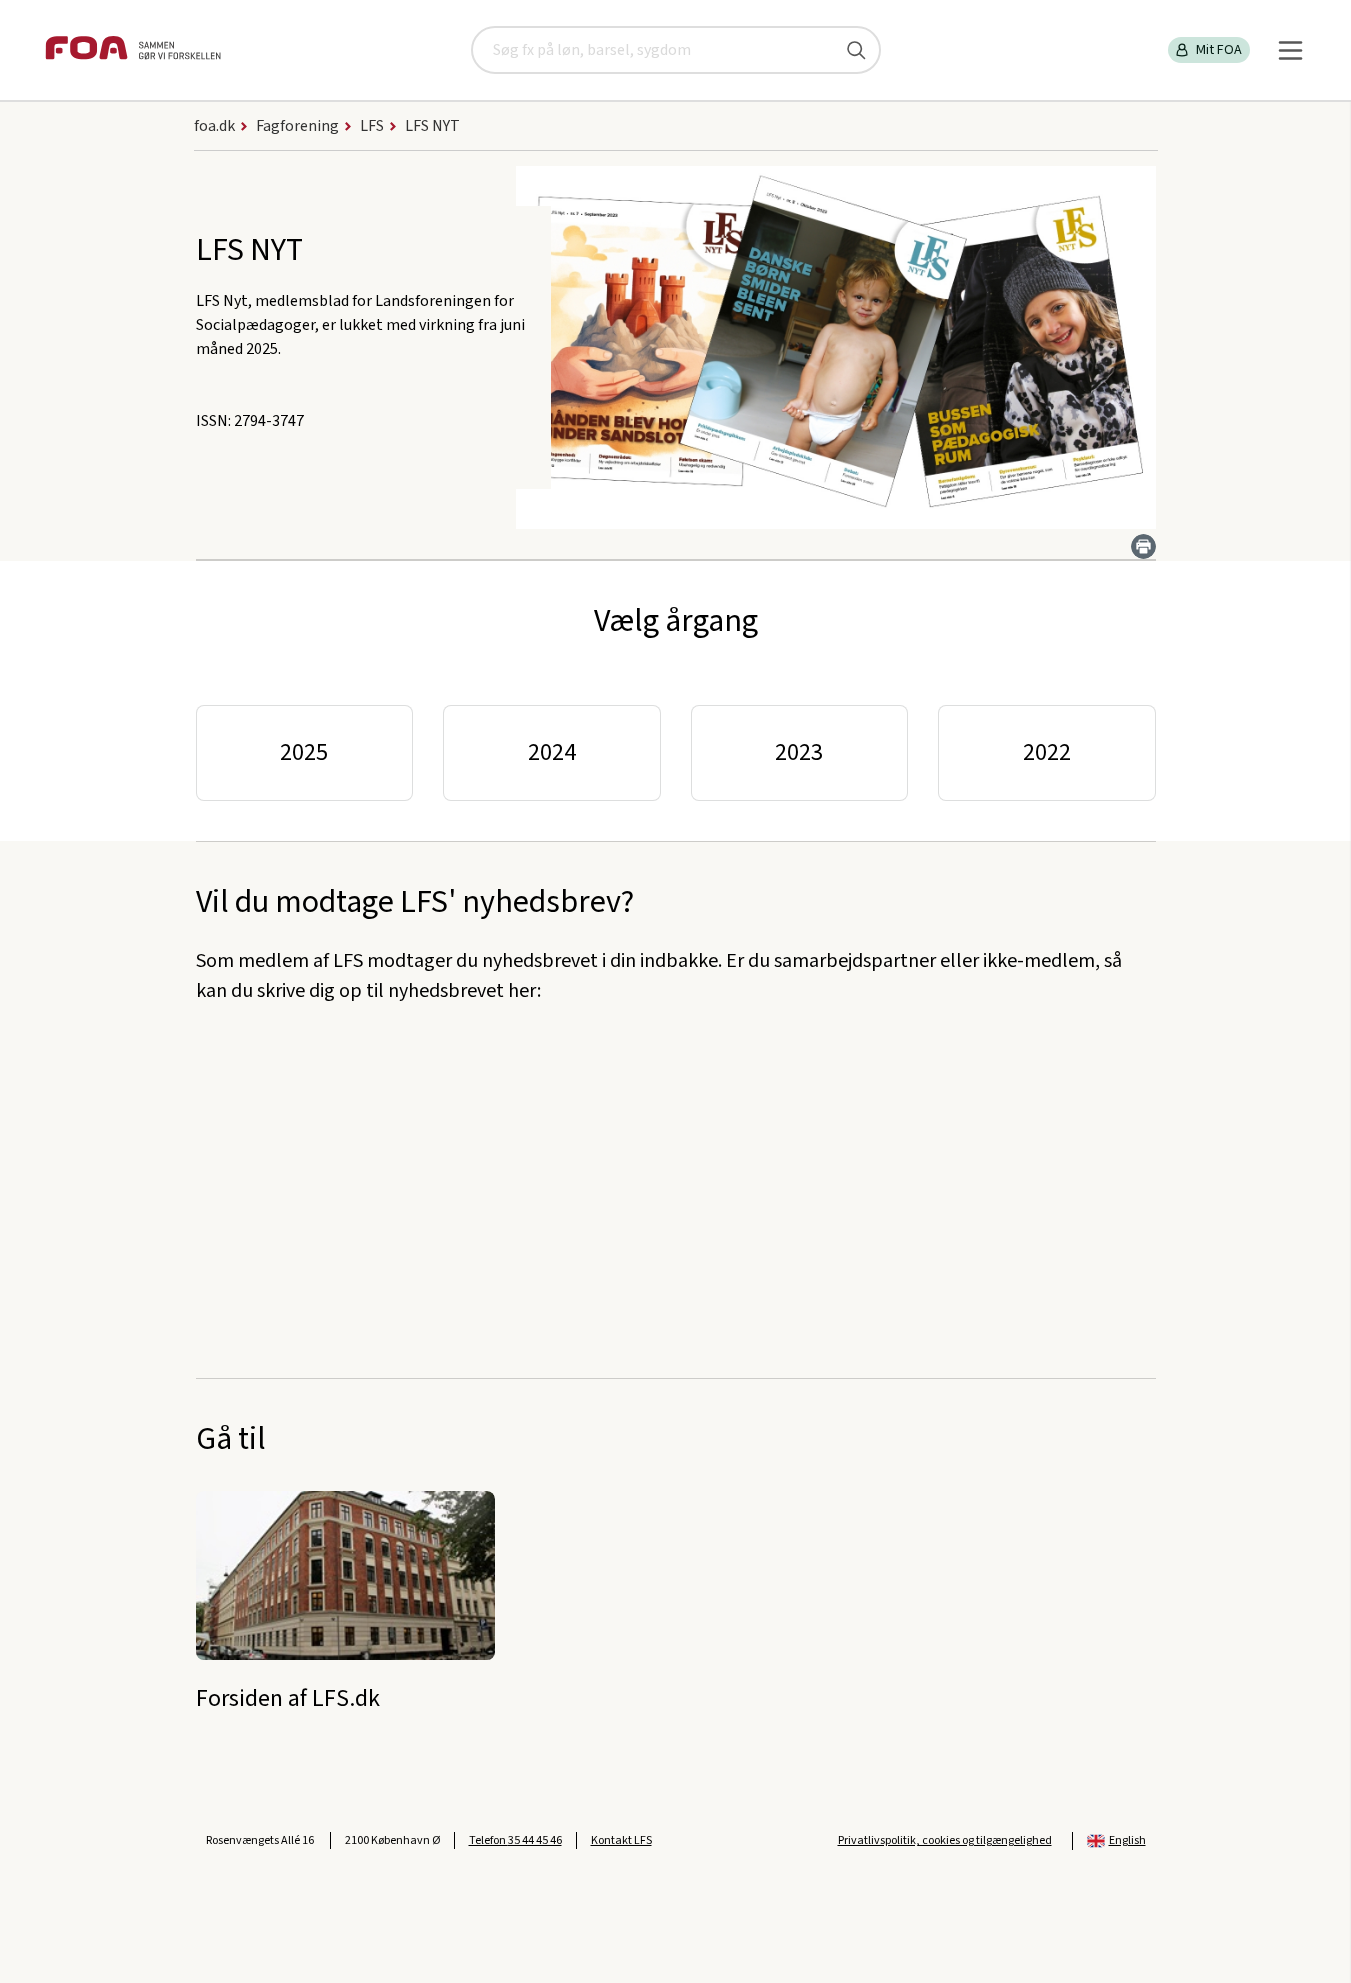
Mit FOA (1219, 50)
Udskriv (1143, 546)
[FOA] (133, 50)
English (1127, 1840)
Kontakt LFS (621, 1840)
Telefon (515, 1840)
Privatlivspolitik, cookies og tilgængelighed (945, 1840)
